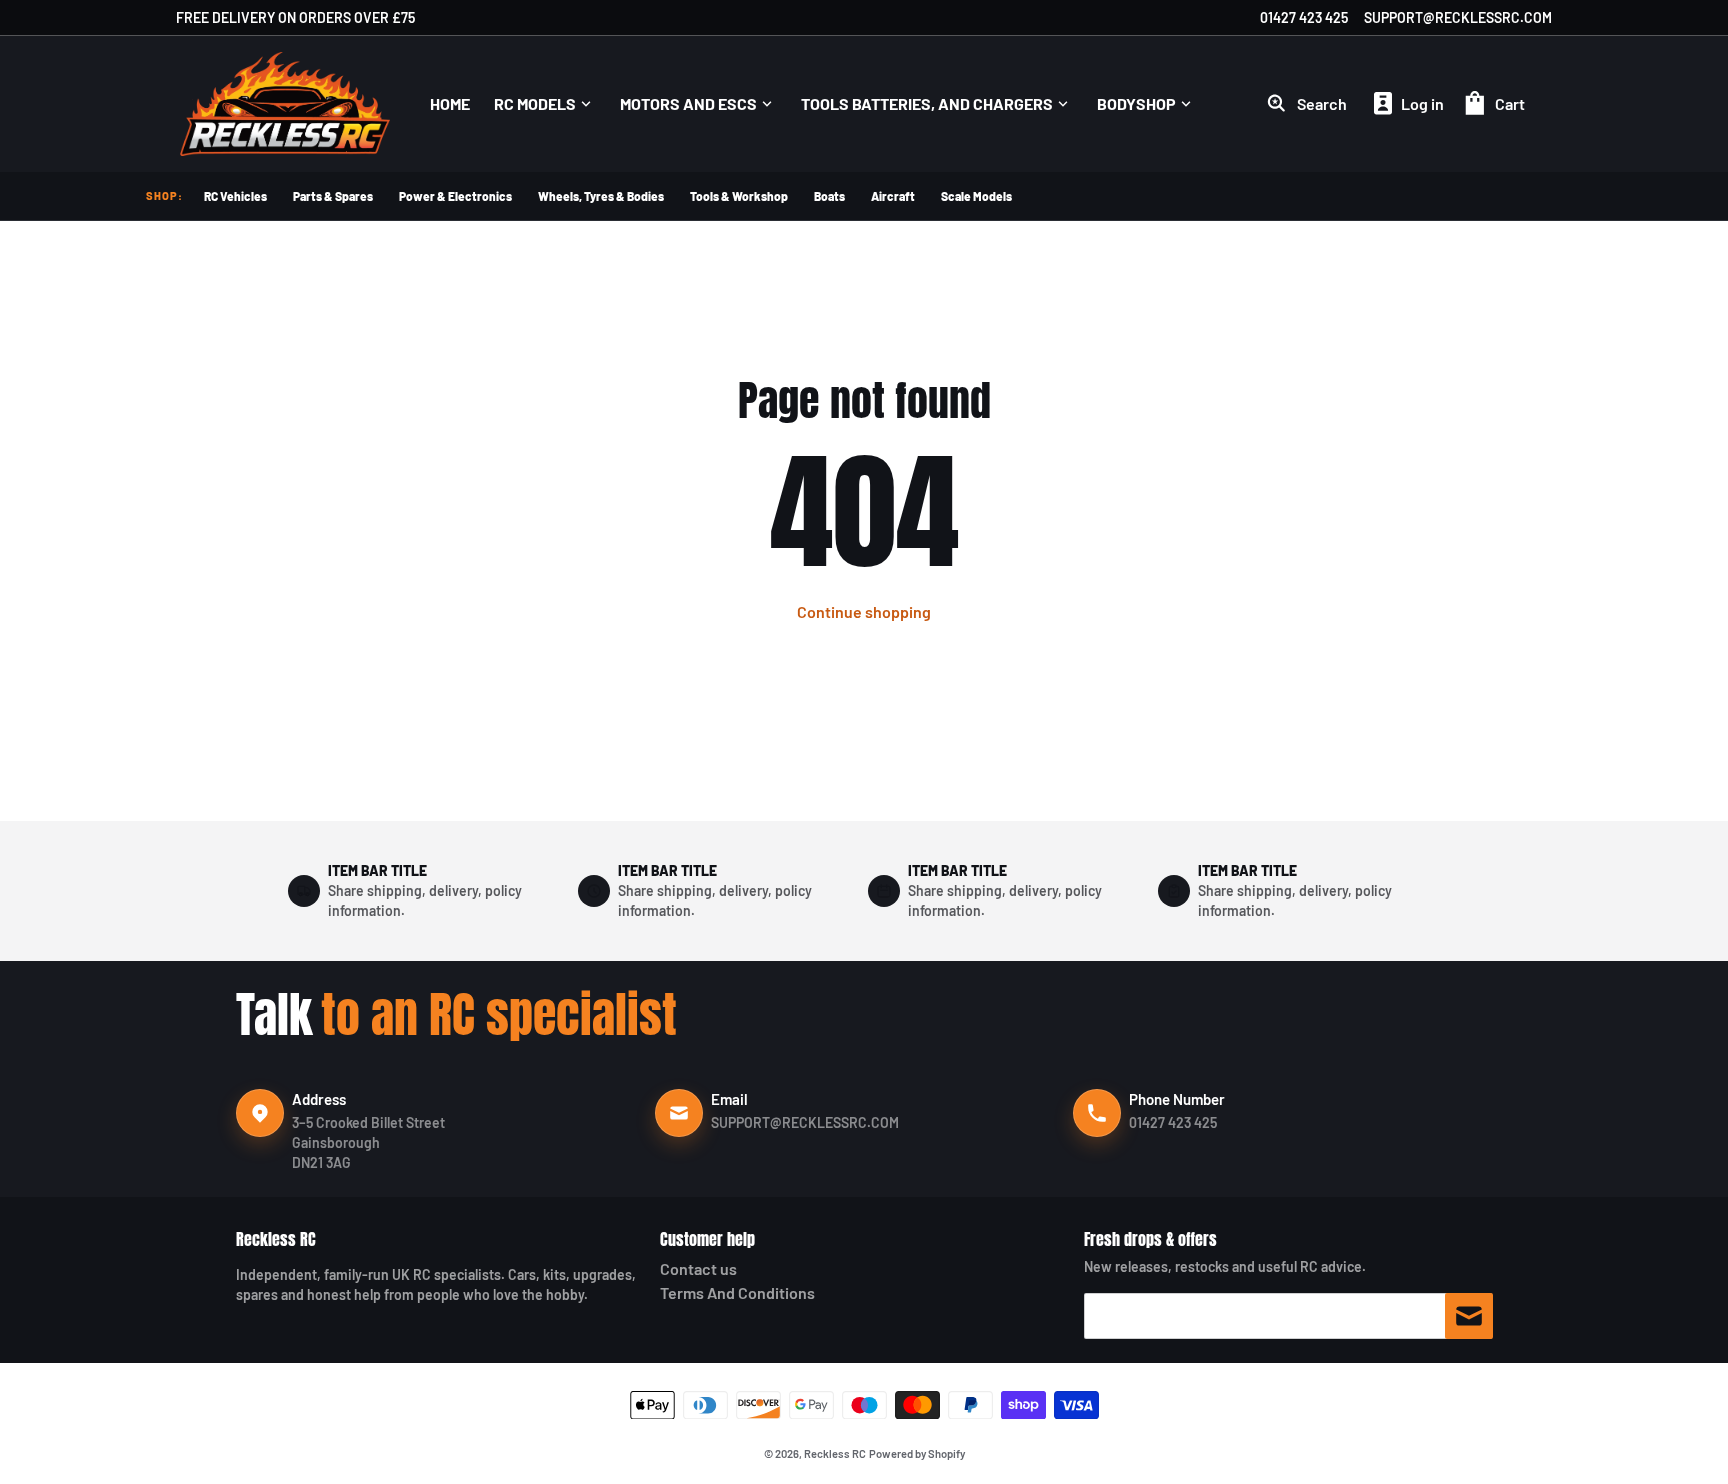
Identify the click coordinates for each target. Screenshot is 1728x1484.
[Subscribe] (1469, 1316)
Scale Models (976, 196)
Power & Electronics (455, 196)
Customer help (707, 1239)
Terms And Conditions (737, 1292)
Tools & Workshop (739, 196)
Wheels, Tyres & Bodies (601, 196)
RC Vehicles (235, 196)
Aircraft (893, 196)
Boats (829, 196)
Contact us (698, 1268)
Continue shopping (864, 611)
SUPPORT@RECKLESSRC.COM (1458, 17)
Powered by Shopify (917, 1453)
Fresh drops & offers (1150, 1239)
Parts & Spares (333, 196)
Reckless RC (276, 1239)
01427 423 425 (1304, 17)
